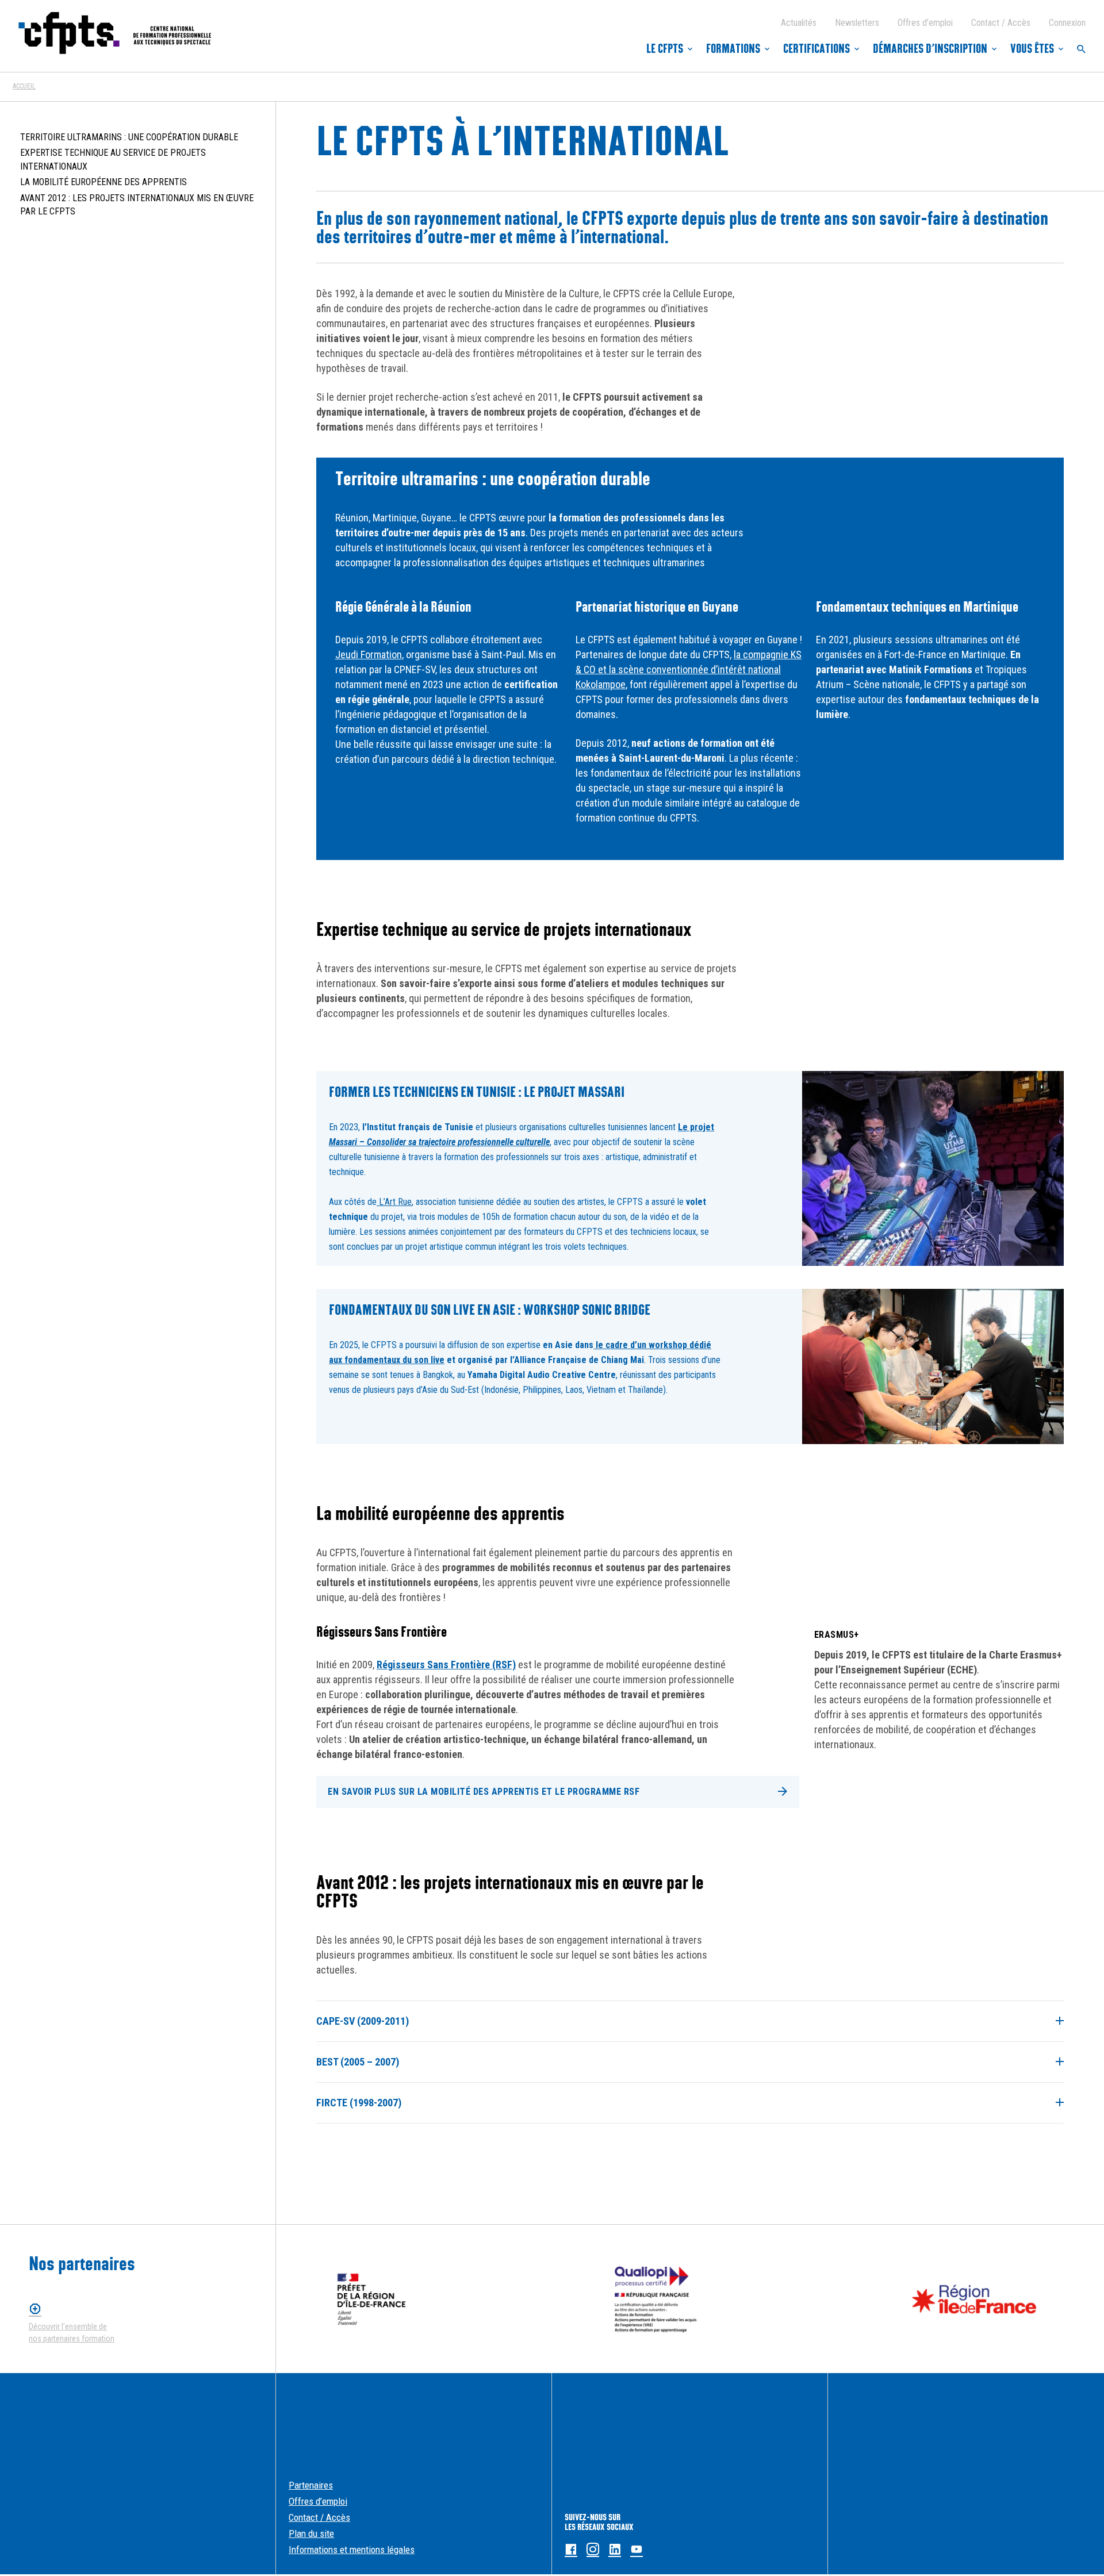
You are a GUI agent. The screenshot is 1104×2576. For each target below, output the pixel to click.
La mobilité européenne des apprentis (103, 182)
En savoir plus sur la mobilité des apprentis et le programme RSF (484, 1792)
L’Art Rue (394, 1202)
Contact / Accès (1001, 23)
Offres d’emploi (925, 23)
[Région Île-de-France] (974, 2299)
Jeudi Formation (369, 654)
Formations (733, 49)
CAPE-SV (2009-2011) (363, 2021)
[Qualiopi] (656, 2299)
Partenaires (311, 2485)
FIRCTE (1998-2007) (359, 2103)
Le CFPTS (665, 49)
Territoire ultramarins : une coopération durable (129, 137)
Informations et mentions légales (352, 2550)
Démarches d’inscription (930, 49)
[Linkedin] (615, 2550)
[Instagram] (593, 2550)
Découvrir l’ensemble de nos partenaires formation (72, 2333)
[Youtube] (637, 2550)
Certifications (816, 49)
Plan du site (311, 2533)
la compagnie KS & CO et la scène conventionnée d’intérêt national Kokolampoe (689, 669)
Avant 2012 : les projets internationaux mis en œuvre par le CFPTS (137, 205)
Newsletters (857, 23)
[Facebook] (571, 2550)
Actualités (799, 23)
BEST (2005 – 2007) (358, 2062)
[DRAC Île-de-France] (371, 2299)
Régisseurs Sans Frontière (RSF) (446, 1665)
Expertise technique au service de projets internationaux (113, 160)
